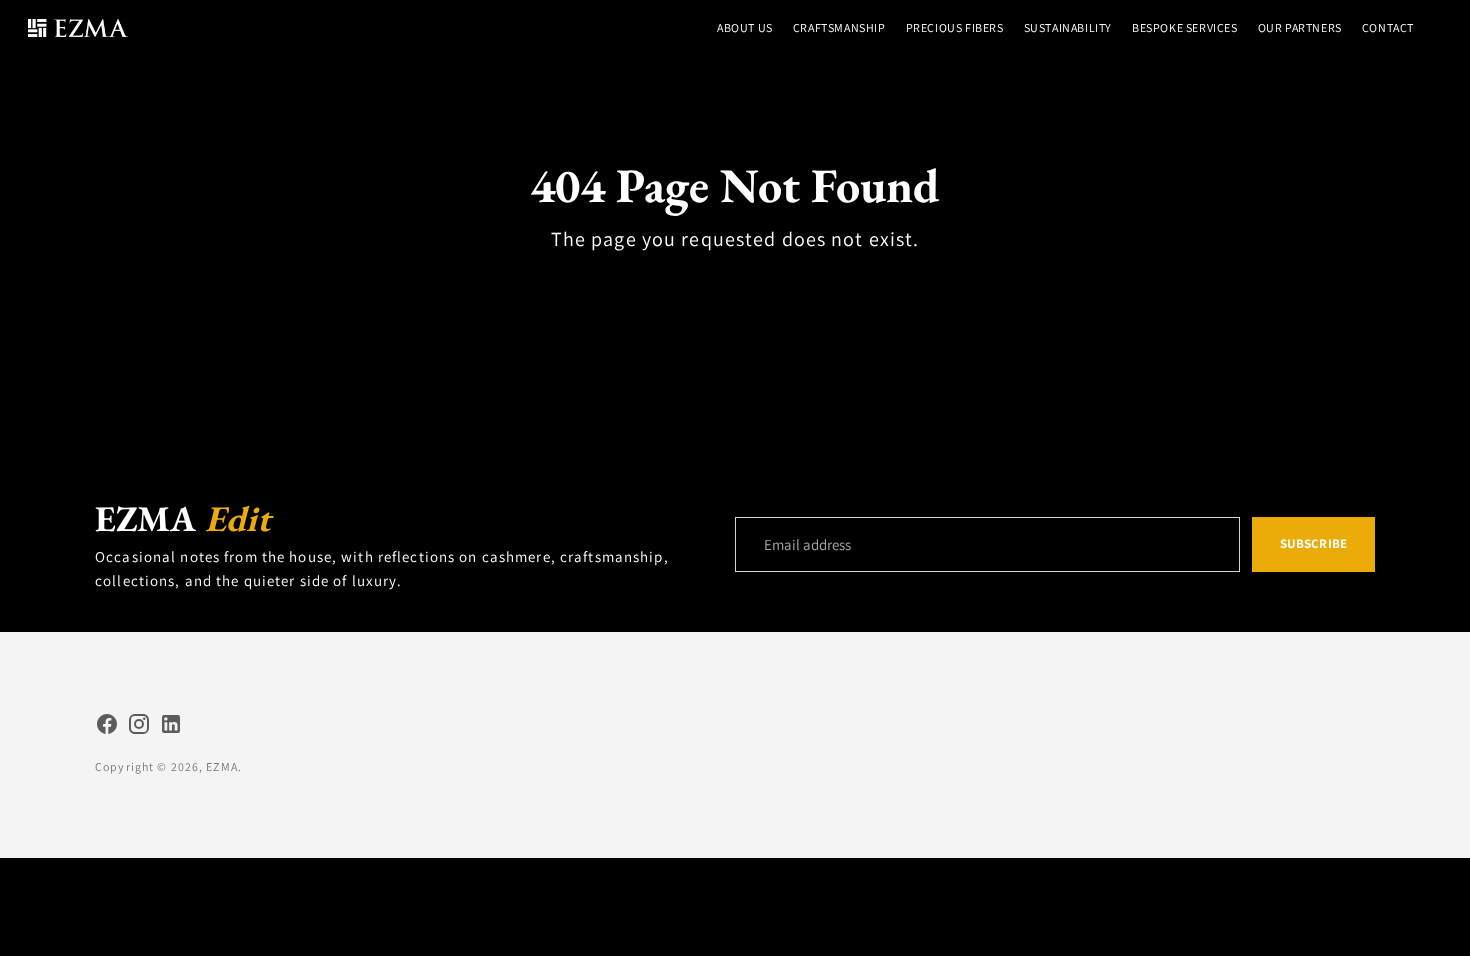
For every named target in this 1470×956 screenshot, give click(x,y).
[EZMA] (78, 28)
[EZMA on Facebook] (107, 727)
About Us (745, 27)
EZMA (222, 766)
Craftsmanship (839, 27)
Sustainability (1068, 27)
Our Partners (1300, 27)
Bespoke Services (1185, 27)
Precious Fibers (955, 27)
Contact (1388, 27)
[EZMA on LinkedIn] (171, 727)
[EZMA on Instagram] (139, 727)
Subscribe (1313, 543)
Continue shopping (734, 285)
